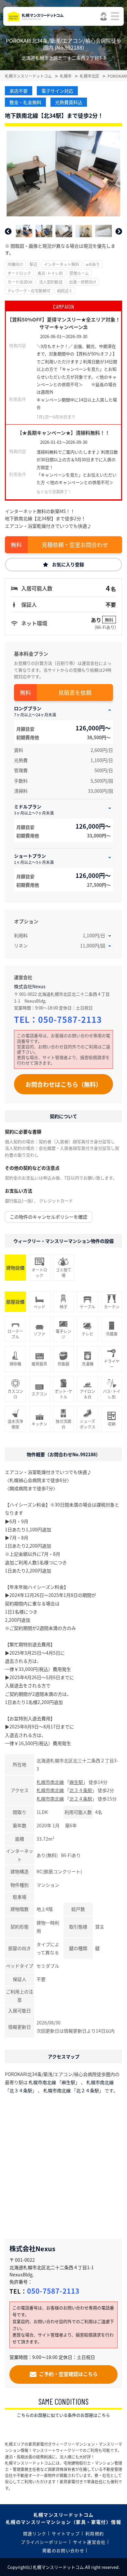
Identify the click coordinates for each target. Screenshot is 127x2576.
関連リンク (35, 2533)
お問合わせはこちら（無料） (63, 1084)
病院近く (65, 291)
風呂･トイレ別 (50, 273)
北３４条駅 (81, 1790)
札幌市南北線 (50, 1782)
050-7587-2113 (70, 1019)
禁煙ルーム (79, 273)
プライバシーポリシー (44, 2542)
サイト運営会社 (89, 2542)
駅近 (34, 264)
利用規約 (95, 2533)
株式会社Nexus (30, 986)
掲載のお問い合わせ (63, 2550)
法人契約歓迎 (51, 282)
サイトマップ (66, 2533)
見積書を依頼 (75, 692)
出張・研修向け (83, 282)
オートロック (19, 273)
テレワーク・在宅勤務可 (29, 291)
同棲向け (15, 264)
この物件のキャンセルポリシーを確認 (49, 1217)
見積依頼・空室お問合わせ (75, 545)
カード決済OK (20, 282)
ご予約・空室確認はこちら (68, 2374)
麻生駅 (76, 1782)
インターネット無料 (62, 264)
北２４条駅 (81, 1799)
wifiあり (93, 264)
